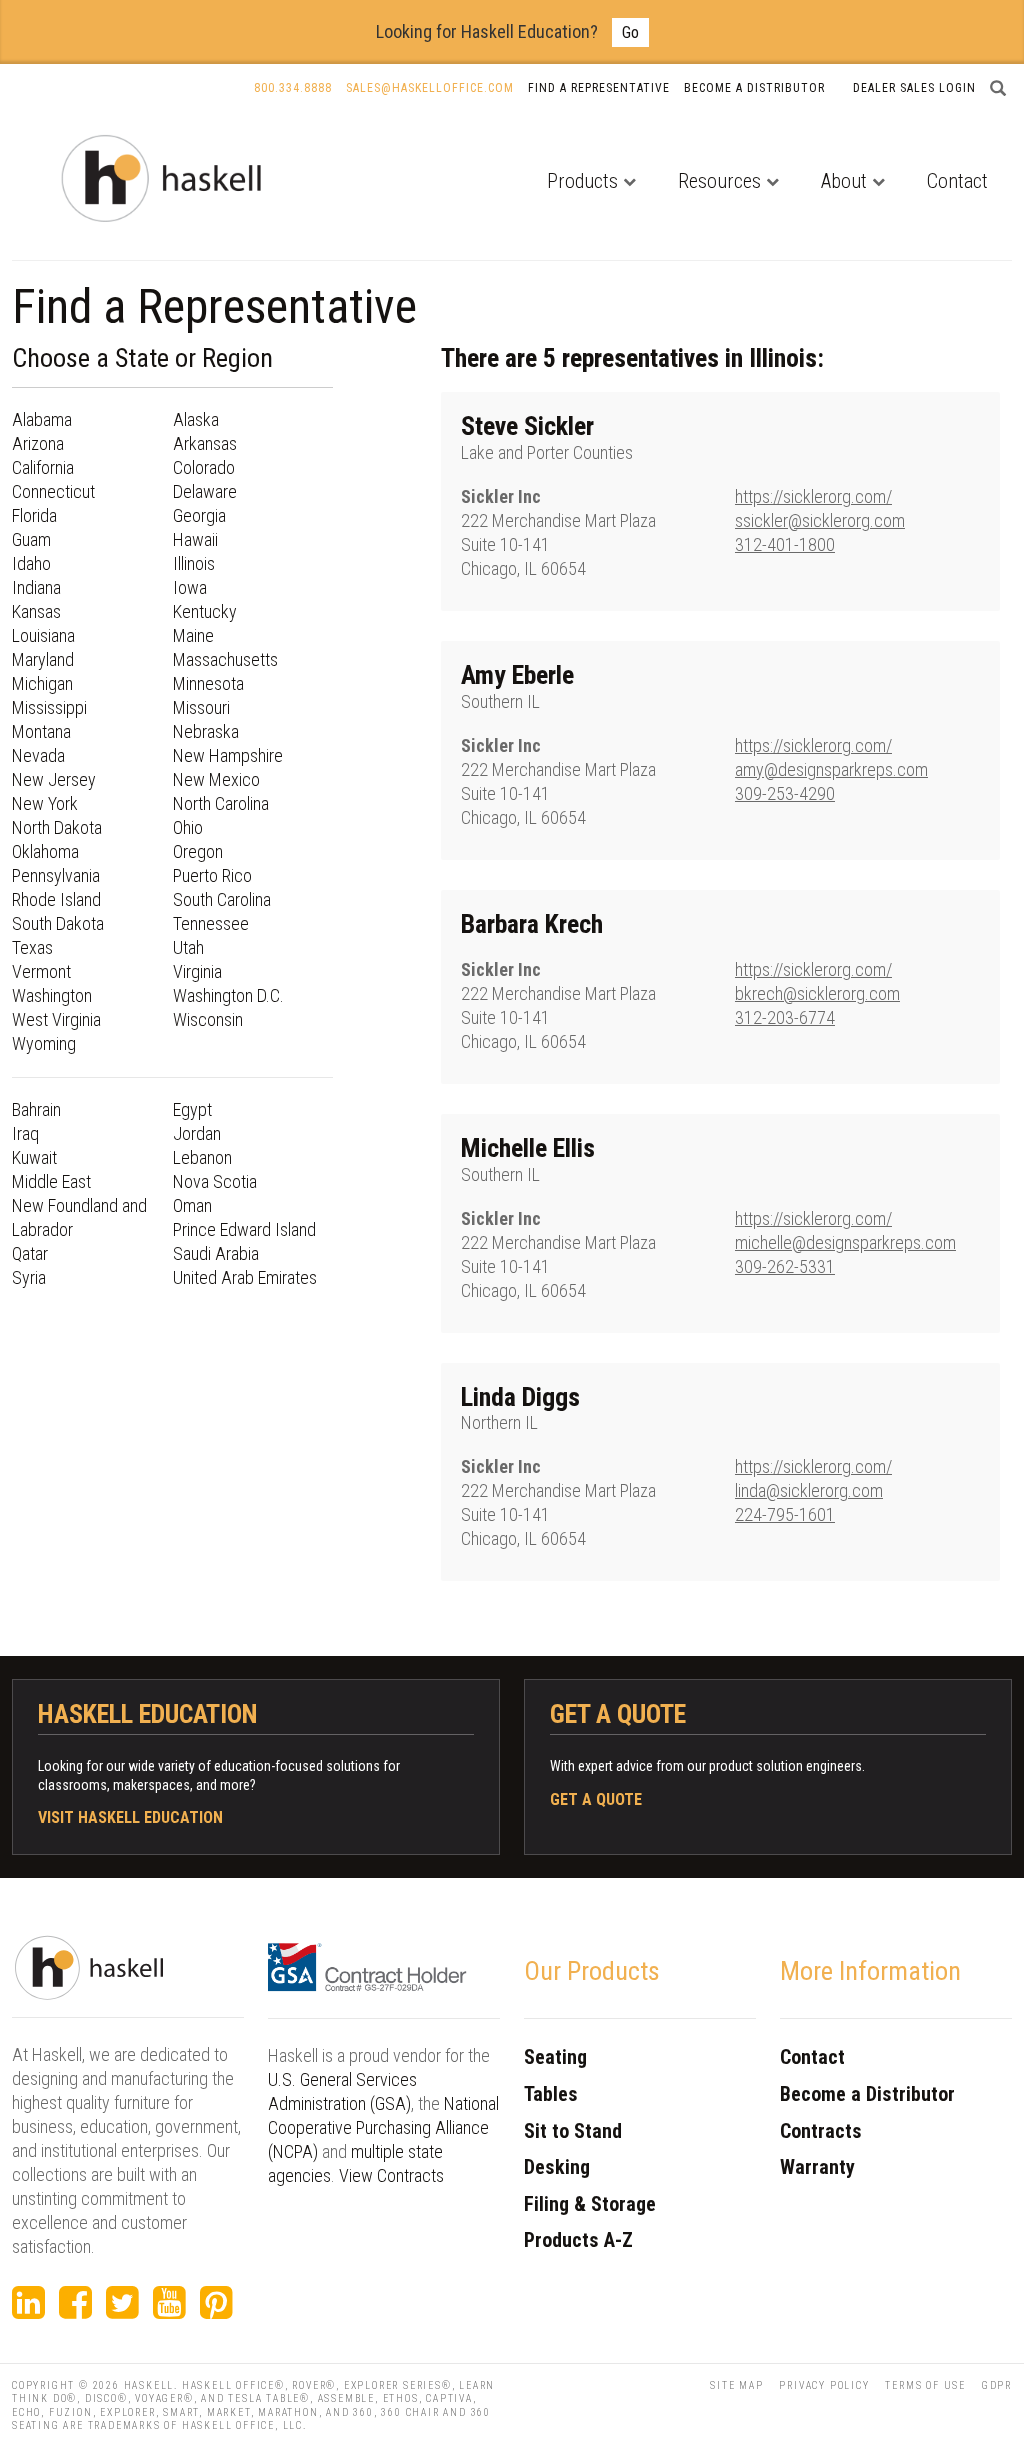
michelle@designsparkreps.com (845, 1242)
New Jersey (54, 779)
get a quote (596, 1799)
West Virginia (56, 1019)
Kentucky (205, 611)
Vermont (41, 971)
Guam (31, 539)
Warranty (817, 2167)
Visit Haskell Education (130, 1817)
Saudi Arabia (216, 1253)
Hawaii (195, 539)
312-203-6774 (785, 1017)
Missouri (201, 707)
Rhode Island (56, 899)
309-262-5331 (785, 1266)
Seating (555, 2057)
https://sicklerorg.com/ (813, 496)
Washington (52, 995)
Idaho (31, 563)
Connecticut (53, 491)
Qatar (30, 1253)
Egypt (192, 1109)
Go (630, 32)
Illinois (194, 563)
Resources (719, 181)
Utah (188, 947)
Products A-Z (578, 2240)
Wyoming (44, 1043)
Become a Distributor (754, 88)
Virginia (197, 971)
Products (582, 181)
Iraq (25, 1133)
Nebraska (206, 731)
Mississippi (49, 707)
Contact (957, 181)
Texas (32, 947)
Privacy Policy (824, 2385)
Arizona (38, 443)
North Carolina (221, 803)
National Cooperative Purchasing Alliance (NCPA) (383, 2127)
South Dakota (58, 923)
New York (45, 803)
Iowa (190, 587)
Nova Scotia (215, 1181)
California (43, 467)
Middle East (51, 1181)
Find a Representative (599, 88)
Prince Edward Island (244, 1229)
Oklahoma (45, 851)
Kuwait (34, 1157)
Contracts (821, 2131)
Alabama (42, 419)
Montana (41, 731)
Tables (551, 2094)
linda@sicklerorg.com (809, 1490)
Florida (34, 515)
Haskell (149, 2385)
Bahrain (36, 1109)
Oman (192, 1205)
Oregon (198, 851)
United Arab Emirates (245, 1277)
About (844, 181)
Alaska (196, 419)
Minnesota (208, 683)
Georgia (199, 515)
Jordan (197, 1133)
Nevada (38, 755)
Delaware (205, 491)
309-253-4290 (785, 793)
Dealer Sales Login (914, 88)
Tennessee (211, 923)
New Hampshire (228, 755)
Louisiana (43, 635)
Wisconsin (208, 1019)
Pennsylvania (56, 875)
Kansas (36, 611)
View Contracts (391, 2175)
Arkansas (205, 443)
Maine (193, 635)
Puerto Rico (212, 875)
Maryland (43, 659)
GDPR (997, 2385)
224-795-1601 (785, 1514)
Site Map (736, 2385)
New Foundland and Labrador (79, 1217)
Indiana (36, 587)
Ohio (188, 827)
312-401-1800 (785, 544)
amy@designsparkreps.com (831, 769)
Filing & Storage (590, 2204)
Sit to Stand (573, 2131)
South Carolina (222, 899)
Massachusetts (225, 659)
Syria (29, 1277)
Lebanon (202, 1157)
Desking (557, 2167)
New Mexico (216, 779)
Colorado (204, 467)
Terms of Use (925, 2385)
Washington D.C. (228, 995)
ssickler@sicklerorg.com (820, 520)
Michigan (42, 683)
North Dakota (57, 827)
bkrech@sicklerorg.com (817, 993)
